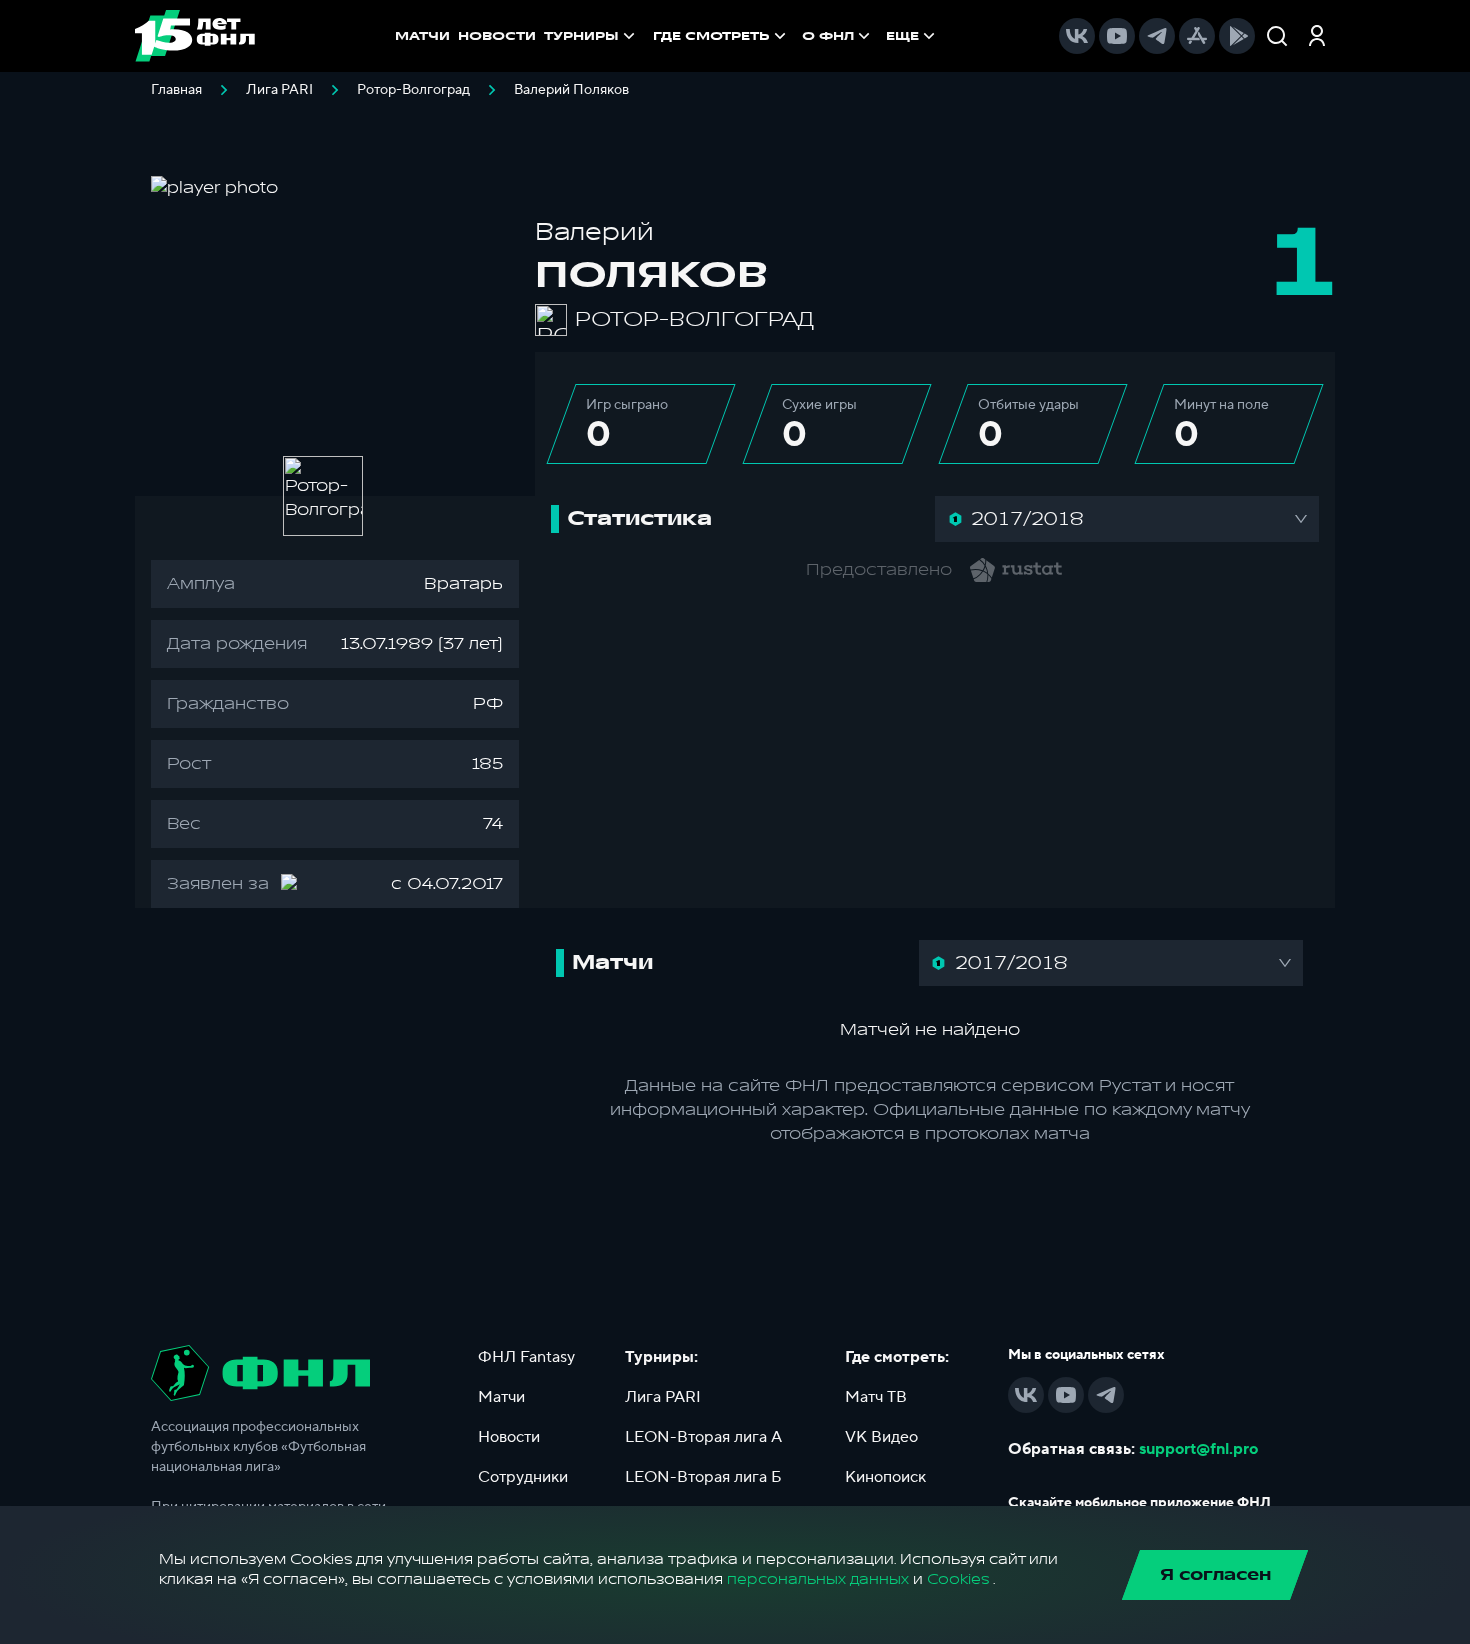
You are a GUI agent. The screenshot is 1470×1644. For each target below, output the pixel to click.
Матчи (501, 1397)
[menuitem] (721, 36)
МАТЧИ (422, 36)
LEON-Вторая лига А (703, 1437)
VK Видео (881, 1437)
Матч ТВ (876, 1397)
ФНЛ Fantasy (526, 1357)
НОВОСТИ (497, 36)
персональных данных (818, 1579)
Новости (509, 1437)
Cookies (958, 1579)
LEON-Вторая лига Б (703, 1477)
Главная (176, 90)
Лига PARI (279, 90)
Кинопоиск (885, 1477)
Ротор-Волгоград (413, 90)
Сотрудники (523, 1477)
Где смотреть (711, 36)
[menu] (796, 36)
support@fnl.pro (1198, 1449)
